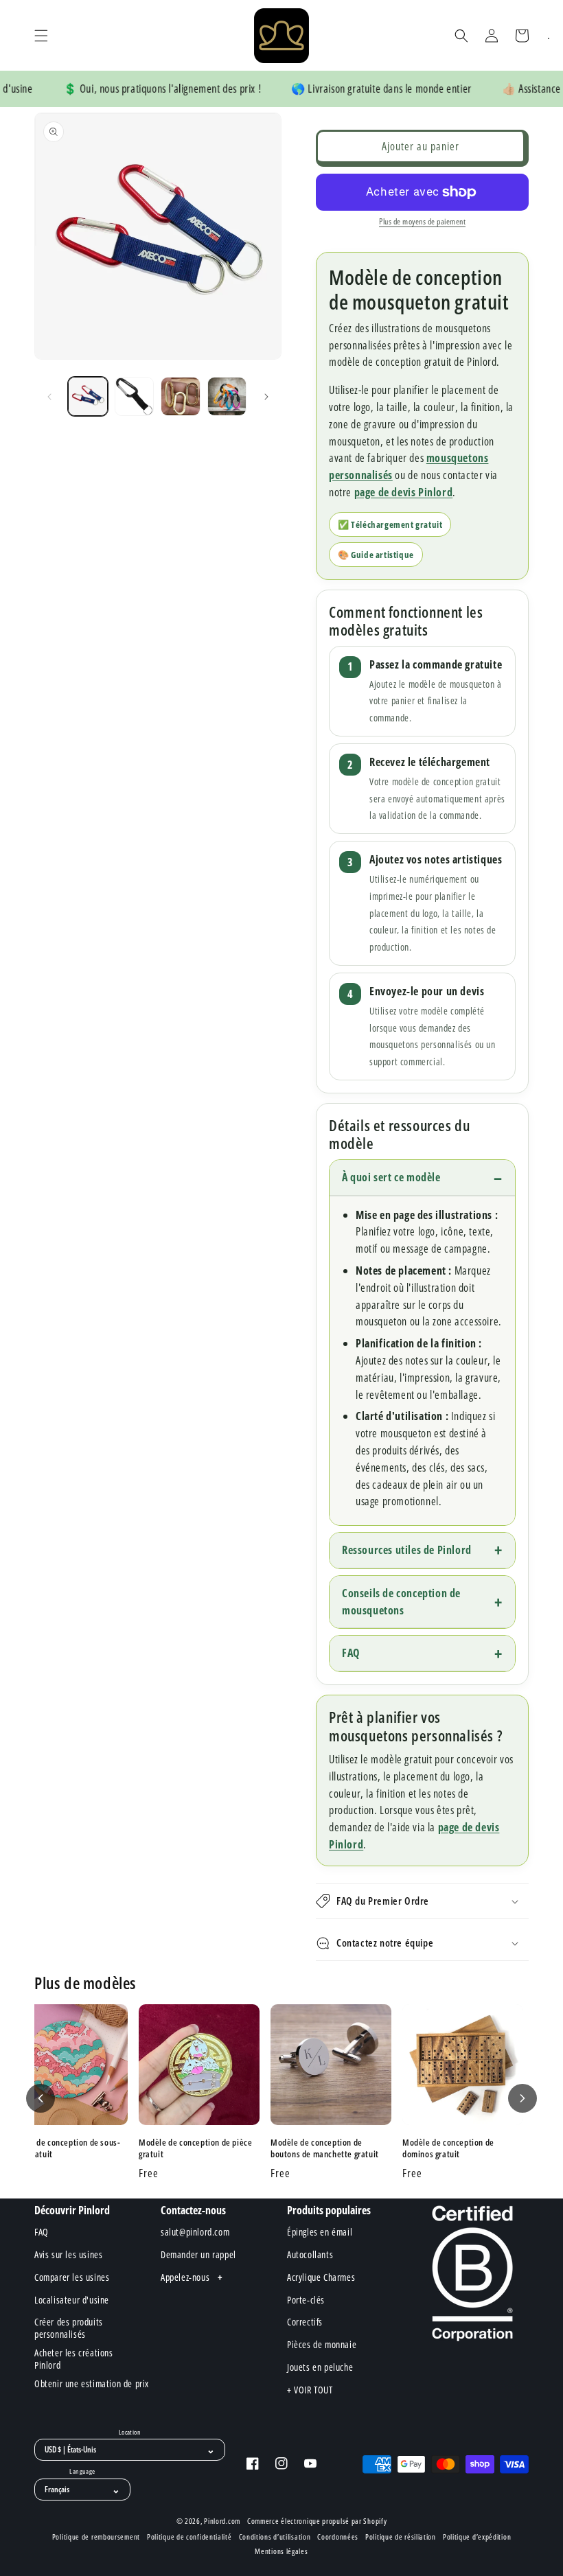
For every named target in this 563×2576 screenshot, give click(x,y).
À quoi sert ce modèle (391, 1177)
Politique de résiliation (401, 2537)
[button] (41, 36)
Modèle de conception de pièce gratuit (195, 2148)
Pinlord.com (222, 2521)
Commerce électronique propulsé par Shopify (317, 2521)
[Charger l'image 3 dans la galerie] (181, 397)
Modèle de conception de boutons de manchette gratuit (325, 2148)
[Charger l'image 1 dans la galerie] (88, 397)
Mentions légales (281, 2551)
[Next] (522, 2098)
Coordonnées (338, 2537)
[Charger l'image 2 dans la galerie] (135, 397)
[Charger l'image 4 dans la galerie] (227, 397)
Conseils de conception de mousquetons (401, 1602)
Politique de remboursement (96, 2537)
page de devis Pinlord (404, 492)
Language (82, 2472)
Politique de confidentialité (189, 2537)
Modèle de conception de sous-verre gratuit (64, 2148)
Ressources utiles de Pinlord (407, 1550)
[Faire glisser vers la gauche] (49, 397)
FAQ (351, 1653)
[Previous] (41, 2098)
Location (130, 2433)
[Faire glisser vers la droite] (266, 397)
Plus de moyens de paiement (422, 221)
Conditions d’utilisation (275, 2537)
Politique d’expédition (477, 2537)
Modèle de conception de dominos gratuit (448, 2148)
